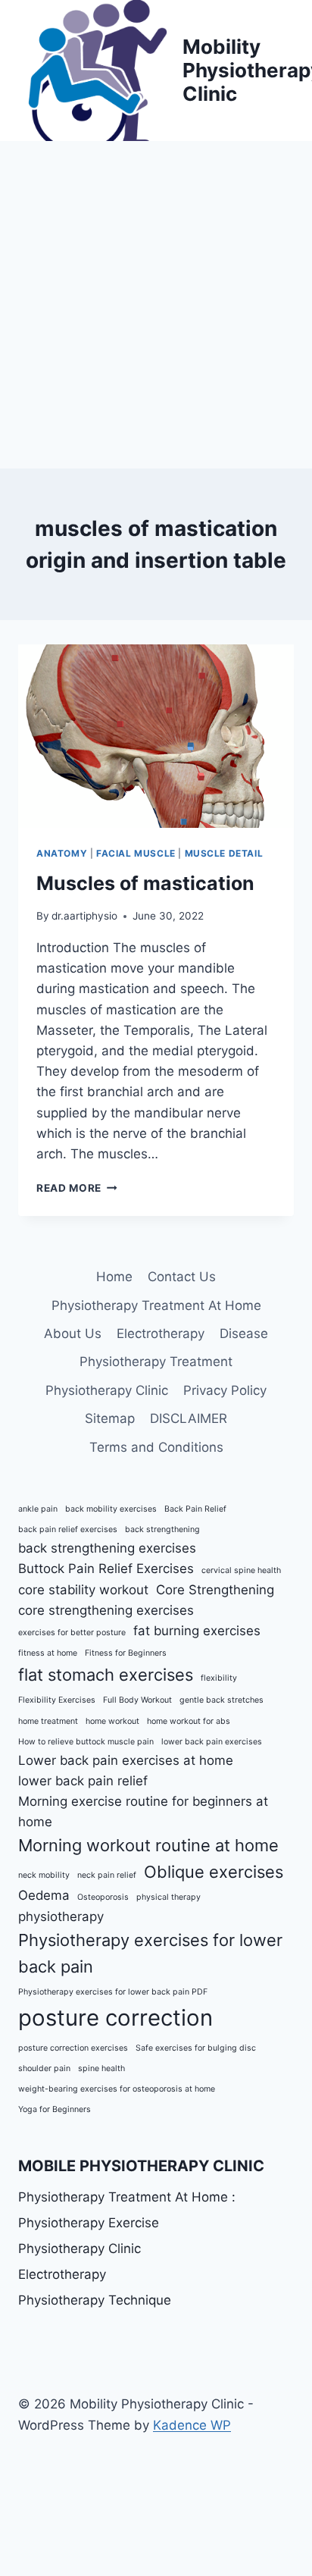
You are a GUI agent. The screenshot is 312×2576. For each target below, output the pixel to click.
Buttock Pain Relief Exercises (106, 1568)
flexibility (219, 1678)
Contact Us (182, 1277)
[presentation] (156, 736)
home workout (112, 1721)
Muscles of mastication (145, 883)
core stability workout (83, 1590)
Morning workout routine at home (148, 1845)
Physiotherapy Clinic (107, 1390)
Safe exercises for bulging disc (196, 2048)
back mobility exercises (111, 1509)
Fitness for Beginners (126, 1653)
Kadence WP (192, 2425)
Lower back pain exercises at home (126, 1760)
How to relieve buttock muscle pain (86, 1742)
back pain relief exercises (68, 1529)
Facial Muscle (136, 853)
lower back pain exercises (212, 1742)
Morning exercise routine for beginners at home (143, 1811)
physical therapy (168, 1897)
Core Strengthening (215, 1590)
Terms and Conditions (156, 1447)
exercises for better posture (72, 1633)
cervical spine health (241, 1570)
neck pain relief (107, 1875)
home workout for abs (189, 1721)
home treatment (48, 1721)
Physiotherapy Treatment (156, 1362)
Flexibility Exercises (57, 1700)
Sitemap (110, 1418)
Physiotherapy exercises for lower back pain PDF (113, 1992)
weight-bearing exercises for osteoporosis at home (117, 2089)
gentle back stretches (222, 1700)
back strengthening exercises (107, 1548)
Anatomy (62, 853)
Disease (244, 1333)
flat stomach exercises (106, 1675)
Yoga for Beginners (55, 2109)
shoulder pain (44, 2068)
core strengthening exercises (106, 1610)
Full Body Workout (137, 1700)
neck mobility (44, 1875)
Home (114, 1277)
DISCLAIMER (189, 1418)
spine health (101, 2068)
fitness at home (48, 1653)
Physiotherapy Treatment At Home (156, 1305)
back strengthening (162, 1529)
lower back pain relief (83, 1781)
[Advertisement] (156, 305)
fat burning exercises (197, 1631)
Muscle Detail (224, 853)
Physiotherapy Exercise (89, 2223)
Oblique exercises (214, 1872)
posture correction (115, 2018)
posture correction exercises (73, 2048)
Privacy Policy (225, 1390)
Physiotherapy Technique (95, 2300)
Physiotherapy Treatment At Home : (127, 2197)
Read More (77, 1188)
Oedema (44, 1895)
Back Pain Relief (195, 1509)
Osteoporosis (103, 1897)
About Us (73, 1333)
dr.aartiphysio (84, 916)
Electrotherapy (161, 1333)
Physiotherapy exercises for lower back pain (150, 1953)
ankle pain (38, 1509)
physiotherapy (61, 1916)
